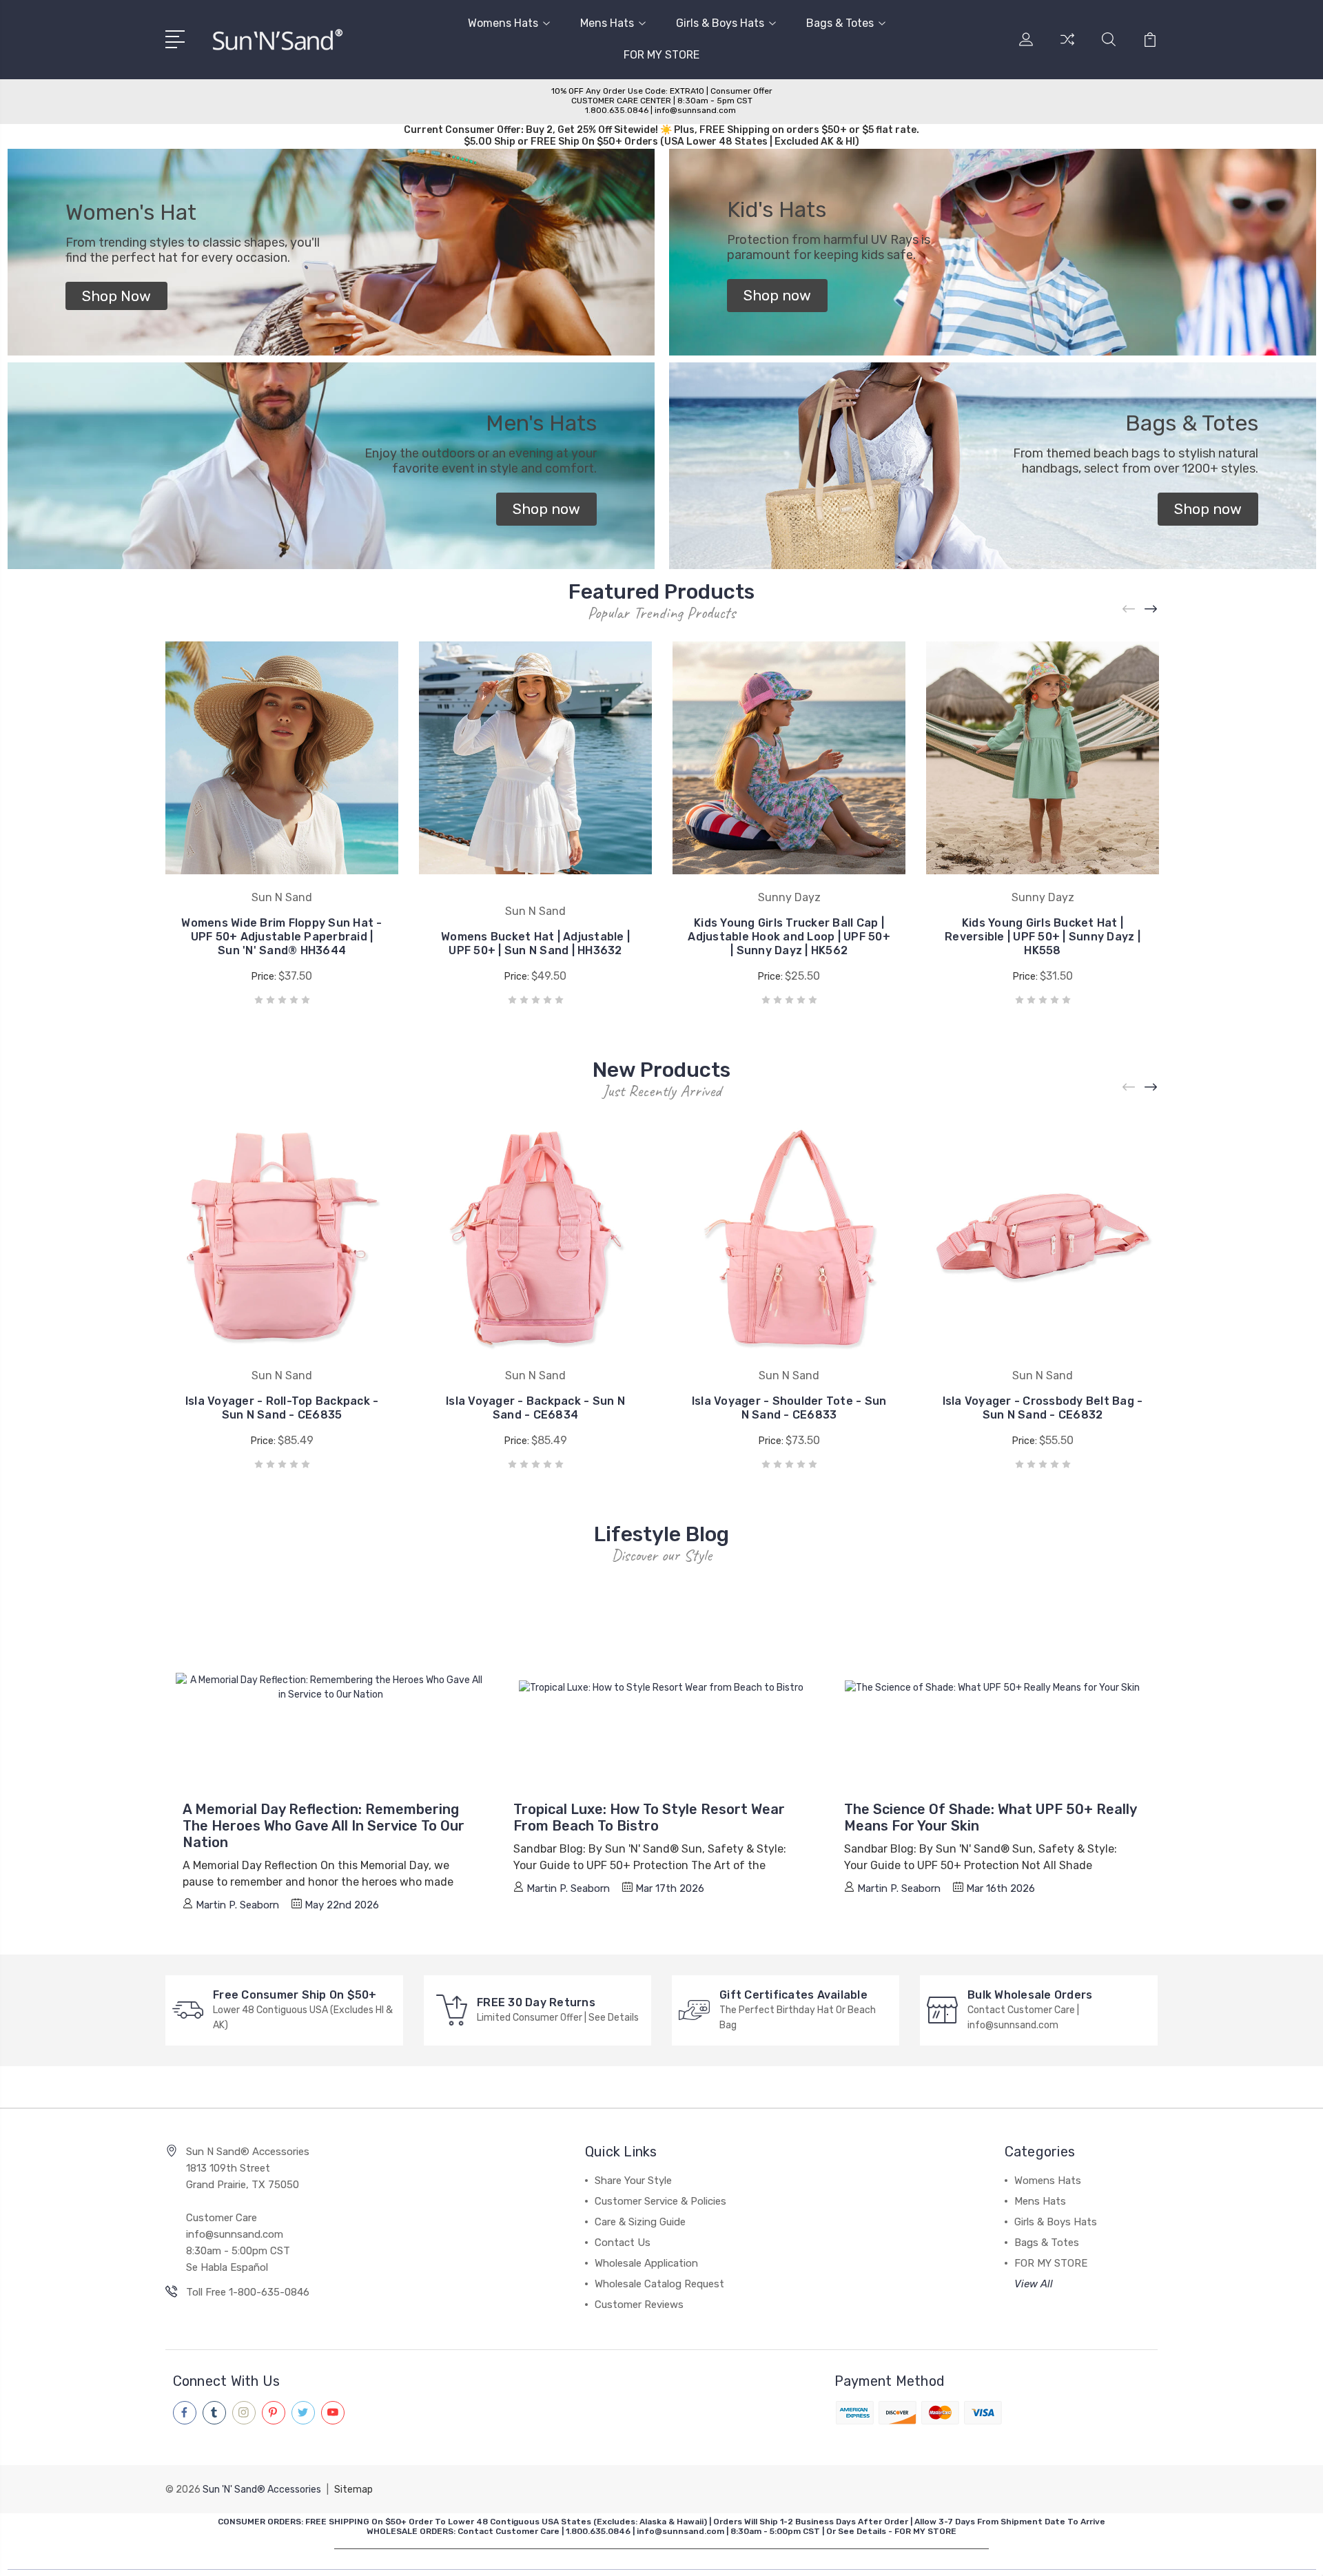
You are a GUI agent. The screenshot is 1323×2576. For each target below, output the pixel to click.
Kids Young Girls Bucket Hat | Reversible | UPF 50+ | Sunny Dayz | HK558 (1043, 937)
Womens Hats (503, 23)
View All (1034, 2284)
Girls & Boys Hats (720, 23)
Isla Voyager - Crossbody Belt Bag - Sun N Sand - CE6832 (1043, 1408)
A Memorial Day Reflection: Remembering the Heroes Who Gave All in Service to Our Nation (324, 1826)
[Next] (1151, 609)
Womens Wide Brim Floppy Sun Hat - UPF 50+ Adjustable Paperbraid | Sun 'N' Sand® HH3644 (281, 937)
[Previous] (1129, 609)
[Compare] (1067, 48)
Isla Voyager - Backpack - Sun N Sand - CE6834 (535, 1408)
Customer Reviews (639, 2305)
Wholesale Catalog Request (659, 2284)
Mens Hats (607, 23)
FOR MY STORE (661, 55)
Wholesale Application (646, 2263)
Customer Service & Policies (660, 2201)
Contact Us (623, 2243)
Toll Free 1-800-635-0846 (248, 2292)
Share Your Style (633, 2181)
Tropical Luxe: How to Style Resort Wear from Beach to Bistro (649, 1817)
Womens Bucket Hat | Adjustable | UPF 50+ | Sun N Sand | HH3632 (535, 944)
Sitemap (353, 2490)
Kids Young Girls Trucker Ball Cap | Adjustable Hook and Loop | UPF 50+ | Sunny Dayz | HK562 (789, 937)
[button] (116, 296)
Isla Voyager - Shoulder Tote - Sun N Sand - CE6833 (789, 1408)
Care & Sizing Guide (640, 2222)
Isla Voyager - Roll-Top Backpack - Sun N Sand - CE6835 (282, 1408)
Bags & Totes (840, 23)
